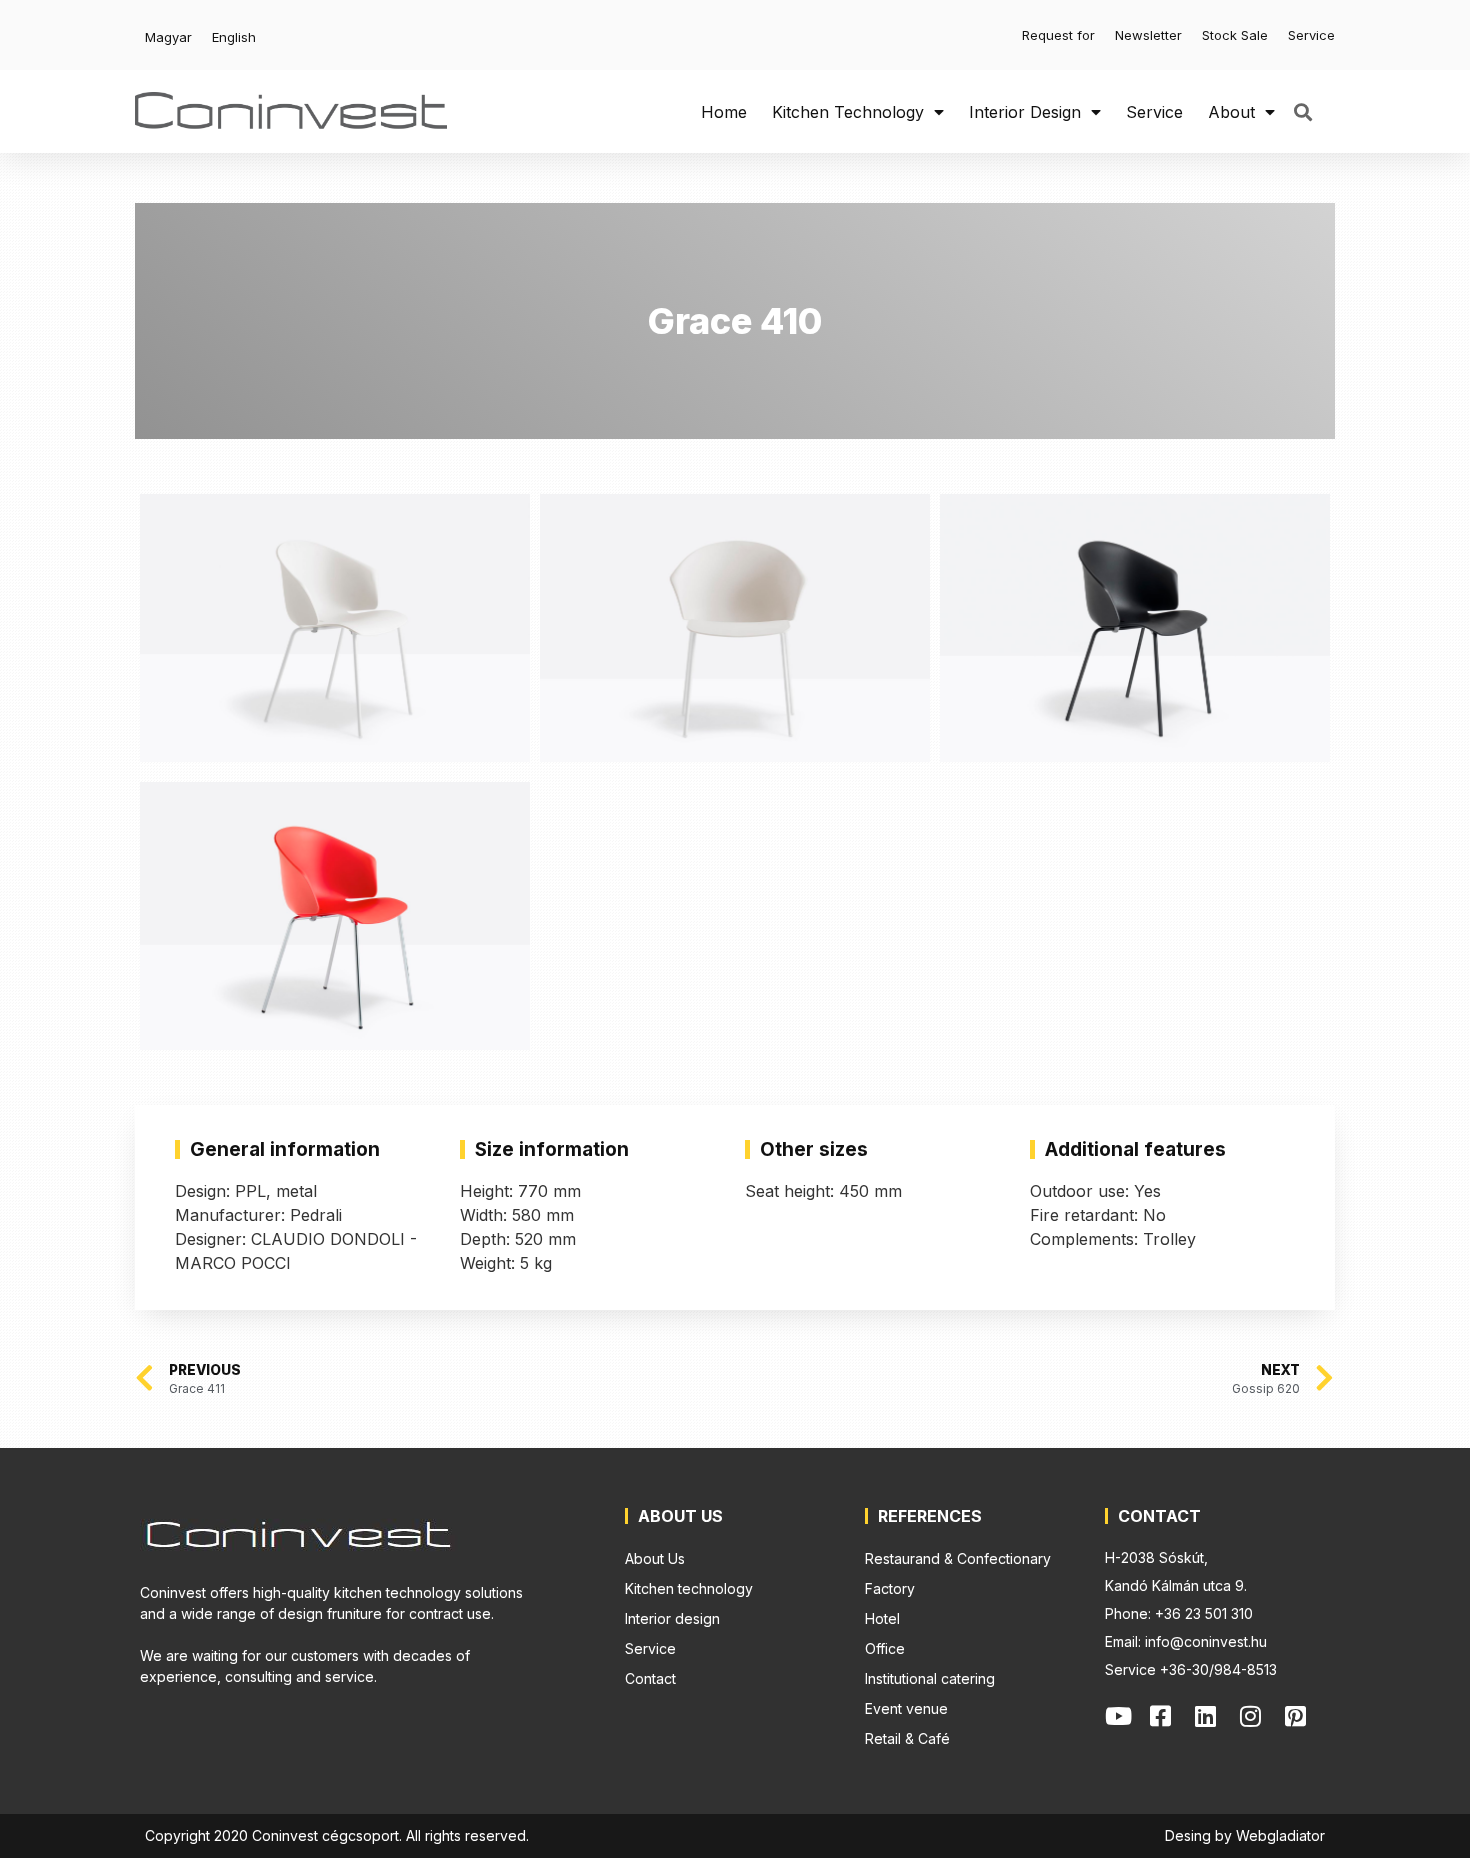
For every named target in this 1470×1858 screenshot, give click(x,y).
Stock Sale (1235, 35)
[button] (1302, 111)
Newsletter (1148, 35)
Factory (890, 1588)
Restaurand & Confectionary (958, 1558)
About (1231, 112)
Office (885, 1648)
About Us (655, 1558)
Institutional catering (930, 1678)
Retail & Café (907, 1738)
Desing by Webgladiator (1245, 1835)
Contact (650, 1678)
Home (724, 112)
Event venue (906, 1708)
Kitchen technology (848, 112)
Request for (1058, 35)
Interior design (1025, 112)
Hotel (882, 1618)
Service (1311, 35)
